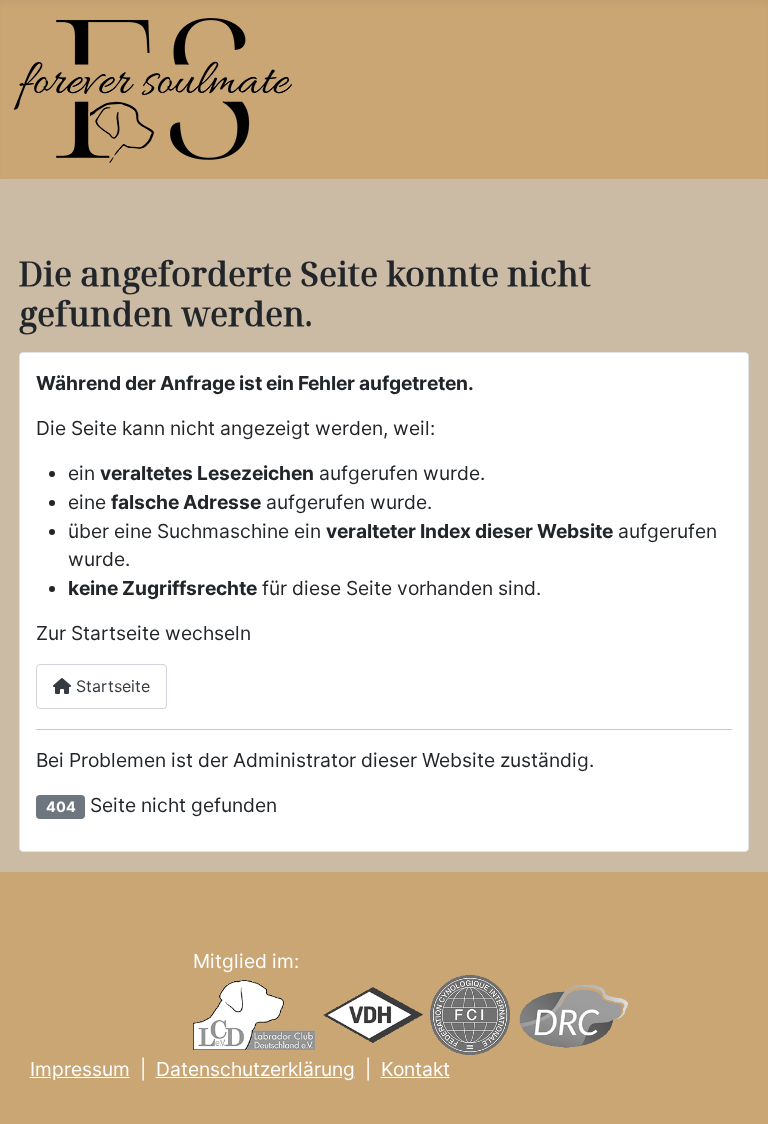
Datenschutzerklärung (255, 1069)
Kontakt (415, 1069)
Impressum (80, 1069)
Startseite (110, 686)
